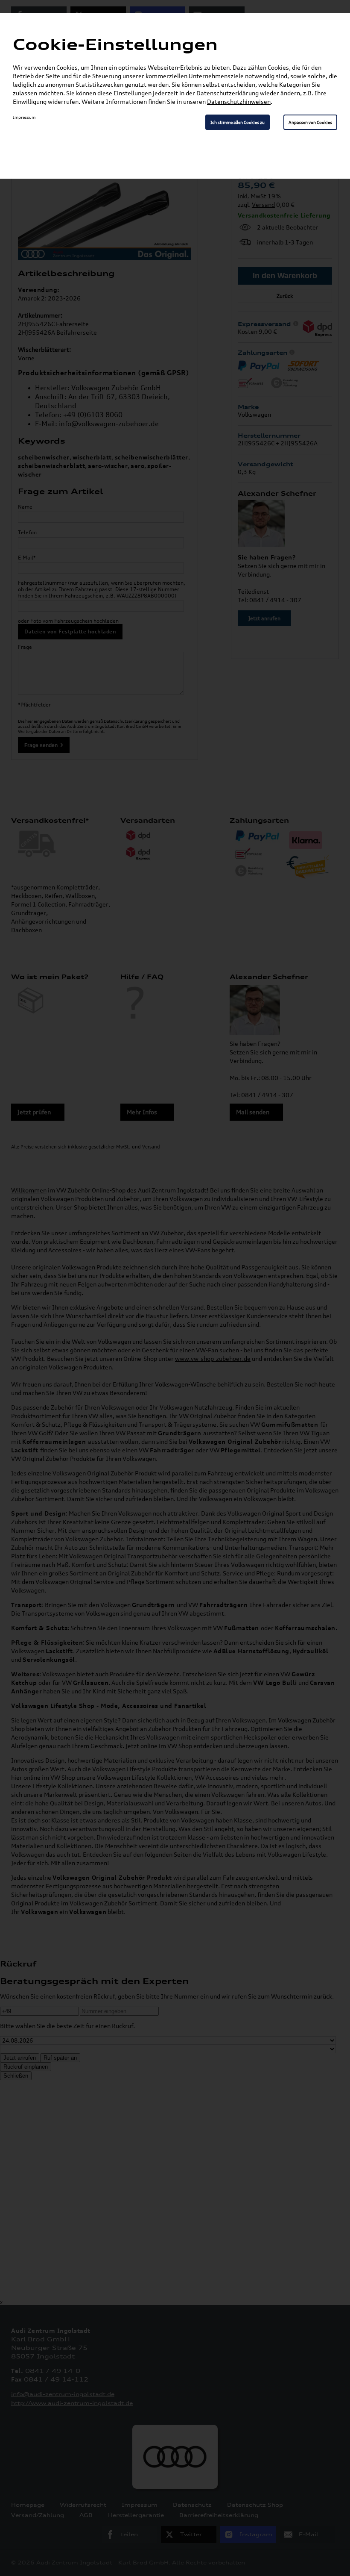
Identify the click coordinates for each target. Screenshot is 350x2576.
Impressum (24, 117)
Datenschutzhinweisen (239, 102)
